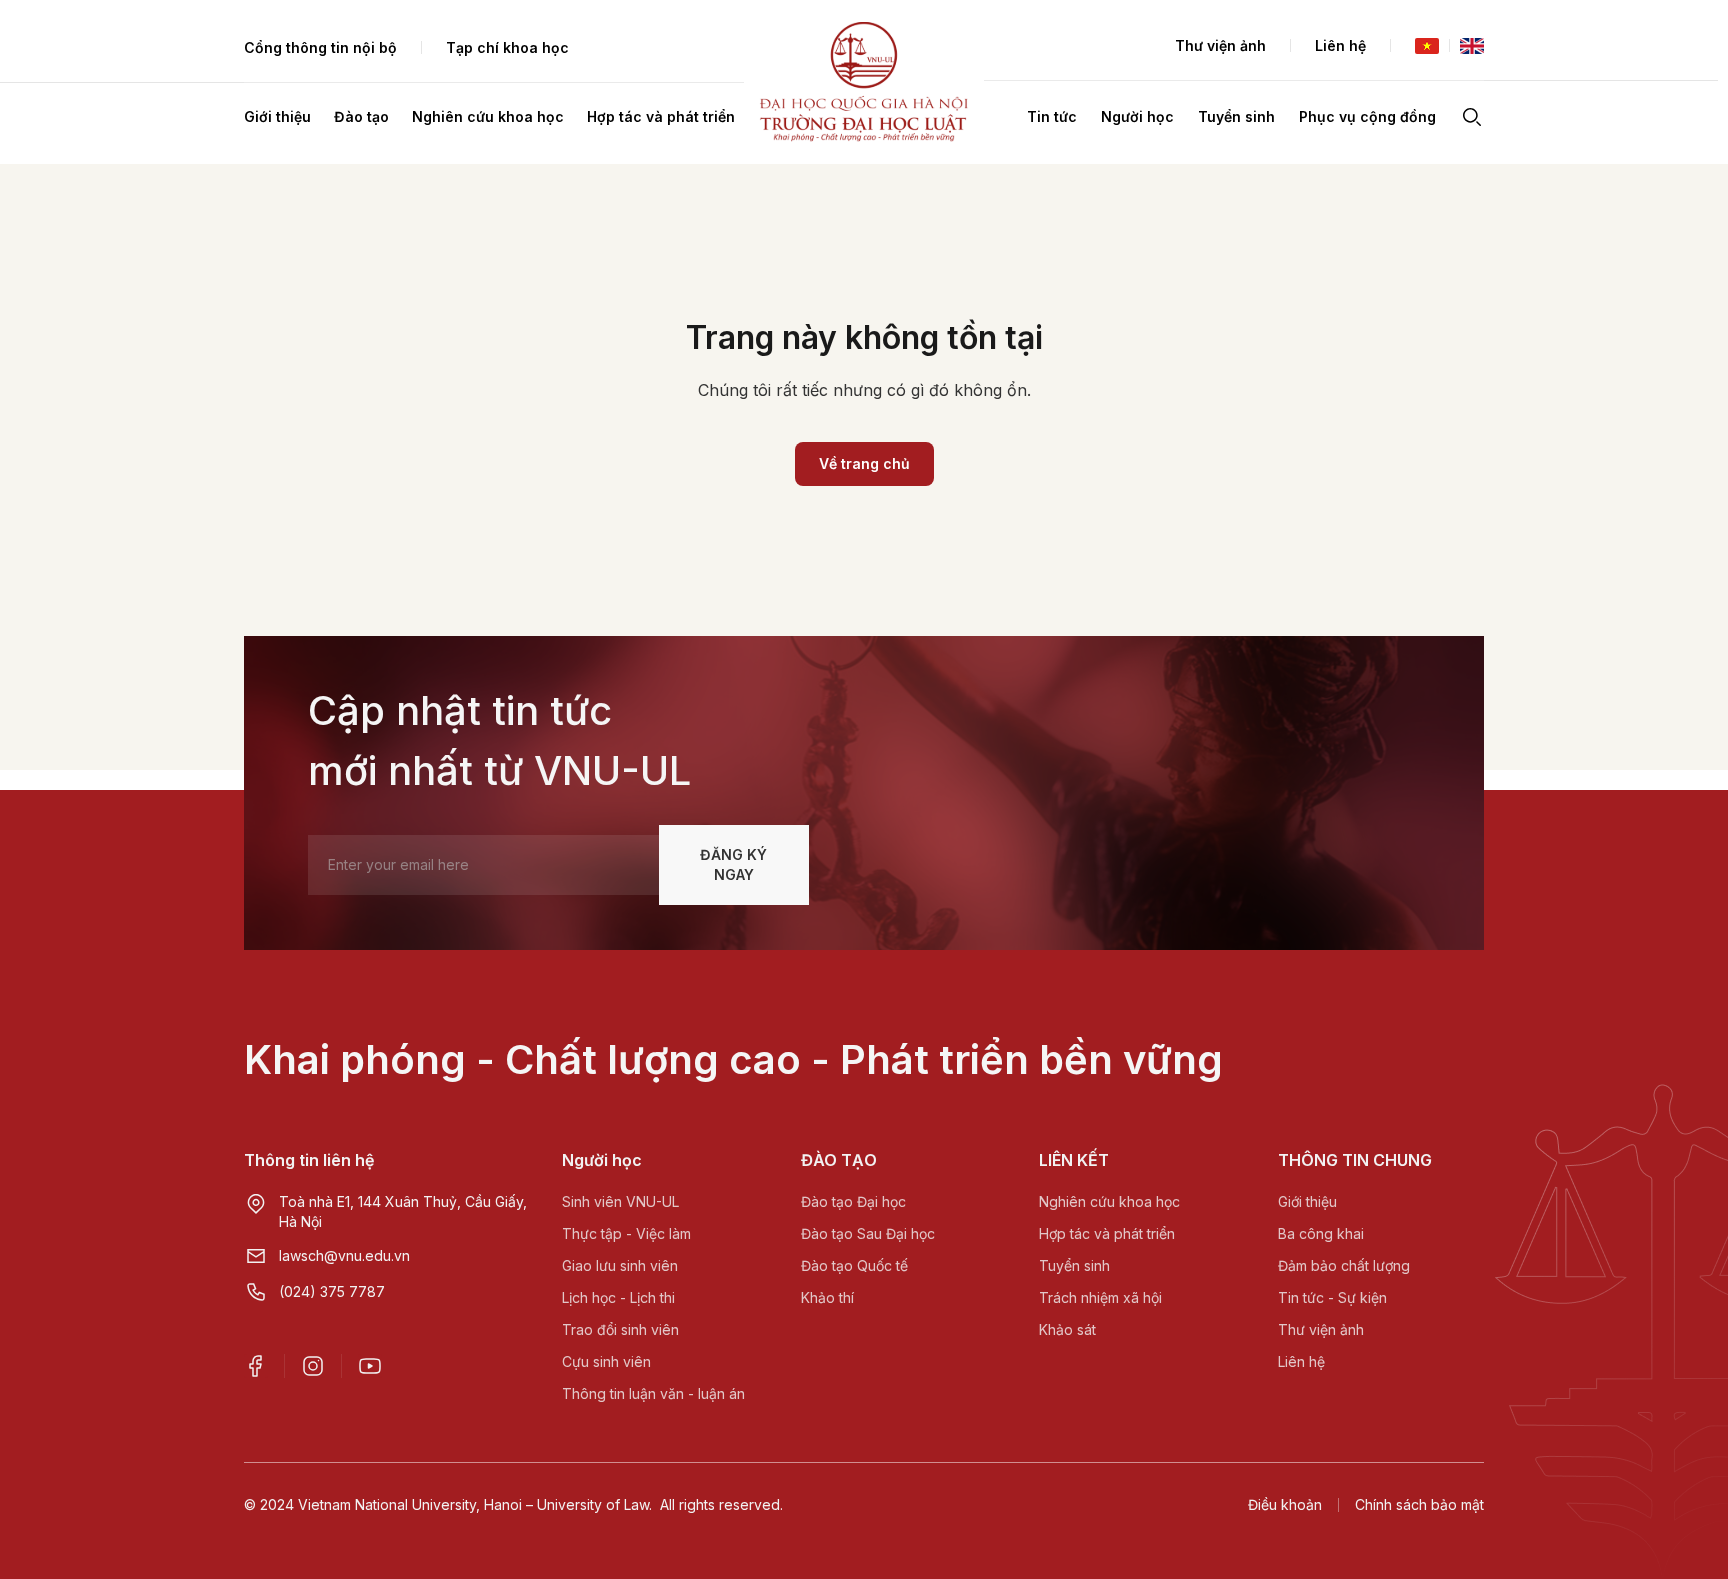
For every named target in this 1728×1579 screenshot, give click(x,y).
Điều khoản (1285, 1504)
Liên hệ (1340, 45)
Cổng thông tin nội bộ (320, 47)
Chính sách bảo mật (1419, 1504)
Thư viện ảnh (1220, 45)
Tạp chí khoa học (507, 47)
